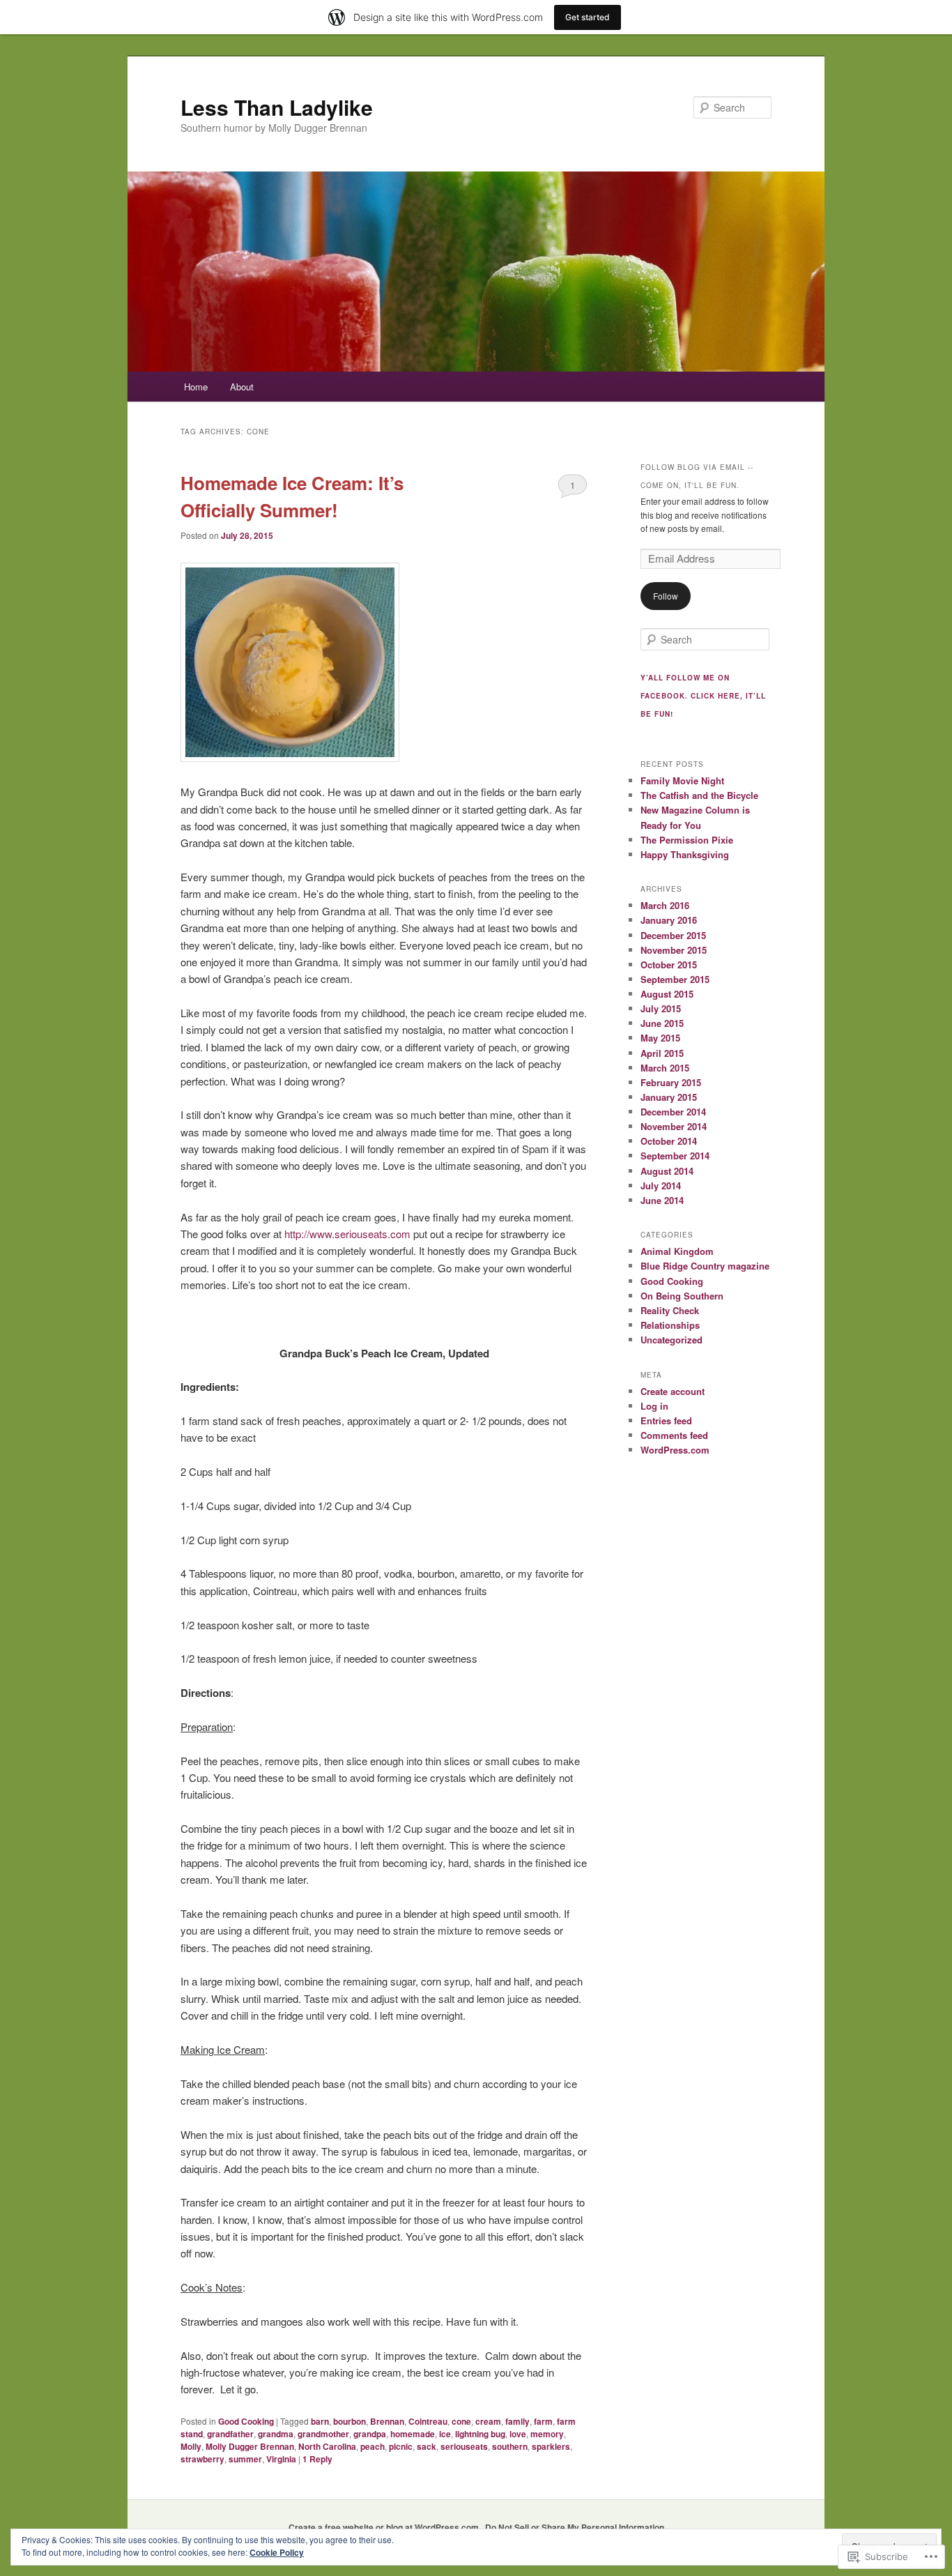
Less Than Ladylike (277, 107)
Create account (673, 1391)
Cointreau (428, 2421)
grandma (276, 2434)
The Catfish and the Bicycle (699, 795)
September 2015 (675, 979)
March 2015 (665, 1068)
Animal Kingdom (677, 1251)
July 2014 (661, 1186)
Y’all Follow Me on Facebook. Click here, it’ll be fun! (703, 696)
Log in (654, 1406)
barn (320, 2421)
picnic (401, 2446)
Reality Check (670, 1310)
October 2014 (669, 1141)
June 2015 (662, 1023)
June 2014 (662, 1200)
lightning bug (480, 2434)
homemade (413, 2434)
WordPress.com (675, 1450)
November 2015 (674, 950)
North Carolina (327, 2446)
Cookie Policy (277, 2552)
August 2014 (667, 1171)
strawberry (202, 2459)
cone (461, 2421)
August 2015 (667, 994)
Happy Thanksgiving (685, 854)
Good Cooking (246, 2421)
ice (445, 2434)
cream (488, 2421)
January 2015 (669, 1097)
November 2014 (674, 1126)
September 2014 (675, 1156)
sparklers (551, 2446)
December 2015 (673, 935)
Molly (191, 2446)
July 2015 (661, 1008)
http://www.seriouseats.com (347, 1234)
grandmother (323, 2434)
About (242, 387)
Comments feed (674, 1435)
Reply (317, 2459)
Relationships (670, 1325)
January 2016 (669, 920)
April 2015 (662, 1053)
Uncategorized (671, 1340)
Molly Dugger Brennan (250, 2446)
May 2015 (660, 1038)
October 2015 (669, 965)
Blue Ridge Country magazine (705, 1266)
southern (510, 2446)
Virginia (281, 2459)
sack (427, 2446)
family (517, 2421)
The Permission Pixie (687, 840)
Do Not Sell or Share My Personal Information (575, 2527)
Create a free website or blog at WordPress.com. (385, 2527)
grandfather (230, 2434)
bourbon (350, 2421)
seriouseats (464, 2446)
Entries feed (666, 1420)
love (518, 2434)
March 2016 (665, 905)
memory (547, 2434)
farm (543, 2421)
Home (196, 387)
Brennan (387, 2421)
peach (373, 2446)
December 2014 (673, 1112)
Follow (666, 596)
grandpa (370, 2434)
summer (245, 2459)
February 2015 (671, 1082)
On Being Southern (682, 1296)
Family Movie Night (682, 780)
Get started (588, 17)
